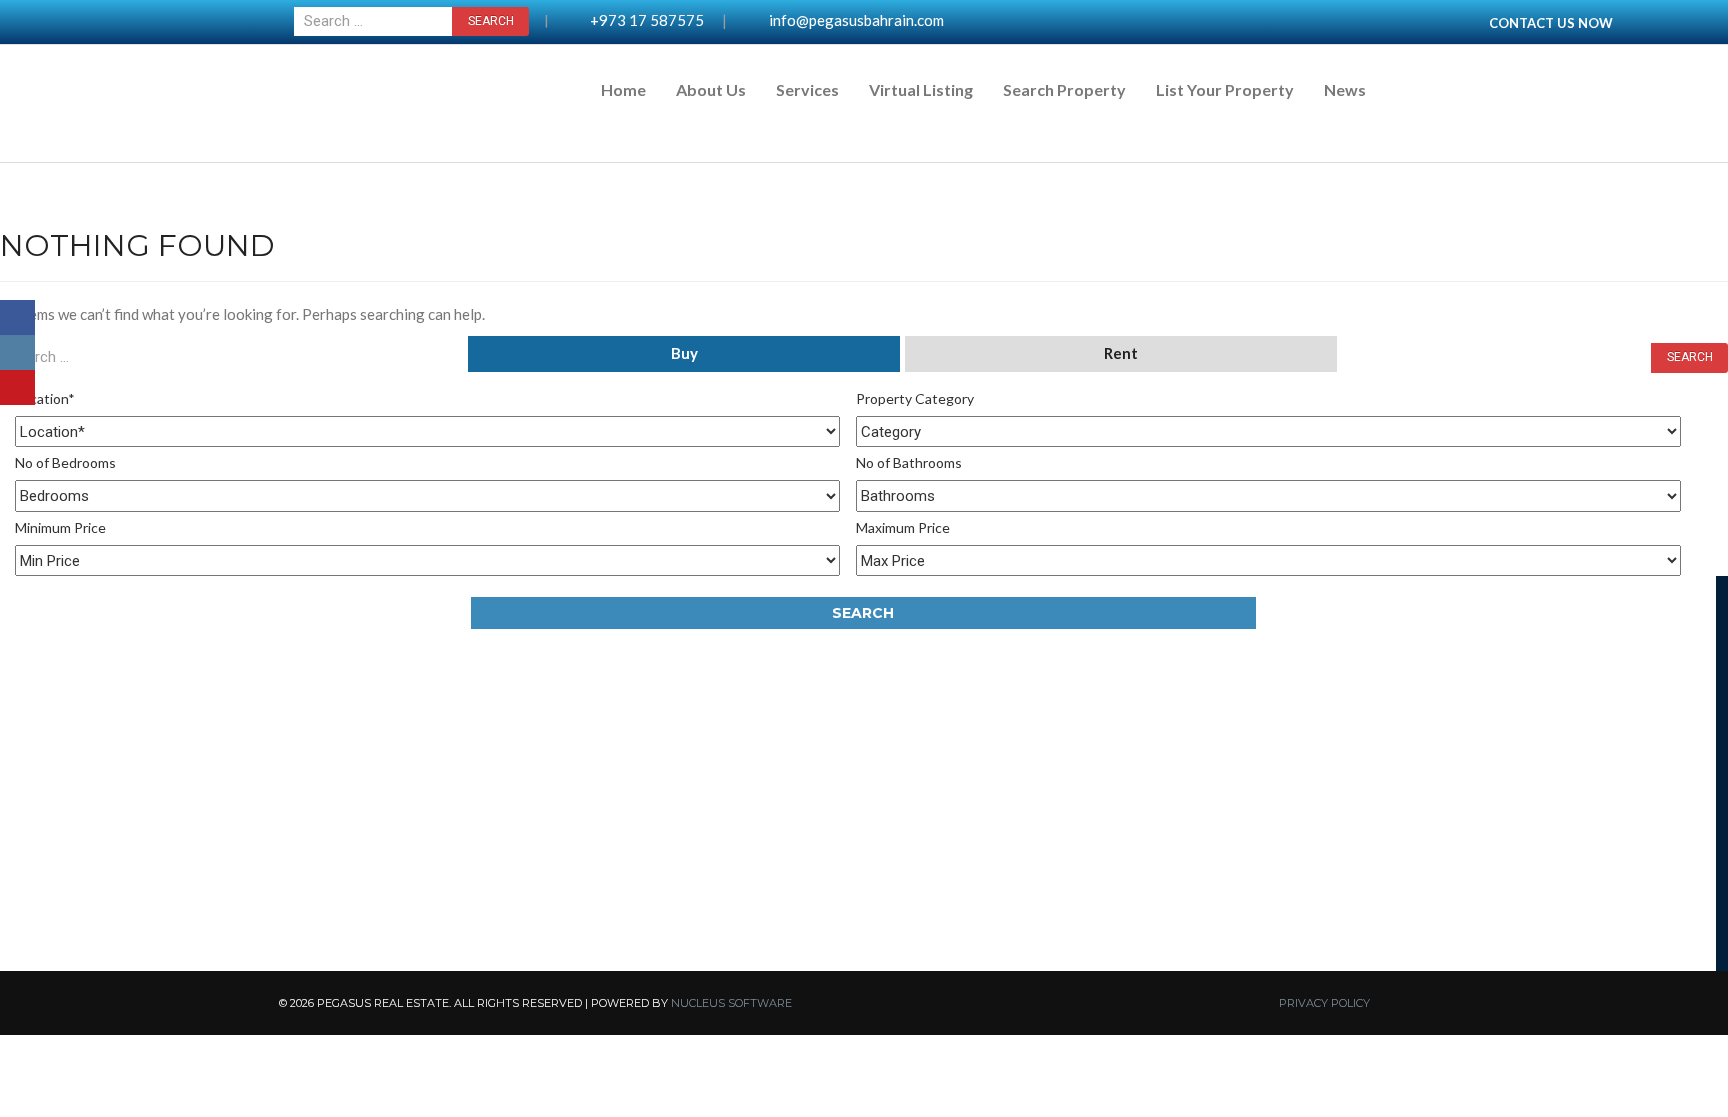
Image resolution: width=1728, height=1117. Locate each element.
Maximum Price (903, 527)
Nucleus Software (731, 1003)
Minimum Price (60, 527)
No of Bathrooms (909, 462)
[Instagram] (17, 352)
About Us (711, 89)
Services (807, 89)
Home (623, 89)
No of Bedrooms (65, 462)
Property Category (915, 398)
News (1345, 89)
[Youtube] (17, 387)
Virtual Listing (921, 89)
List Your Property (1225, 89)
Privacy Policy (1324, 1003)
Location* (45, 398)
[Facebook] (17, 317)
